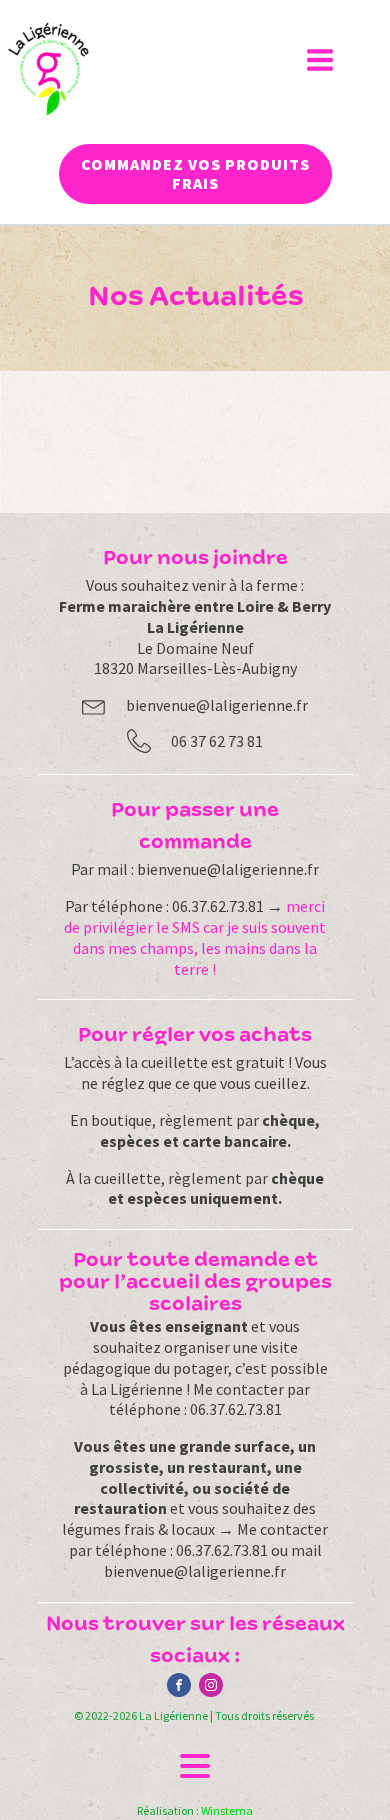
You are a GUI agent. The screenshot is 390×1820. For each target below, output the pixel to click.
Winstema (227, 1810)
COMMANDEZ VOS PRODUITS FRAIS (195, 173)
